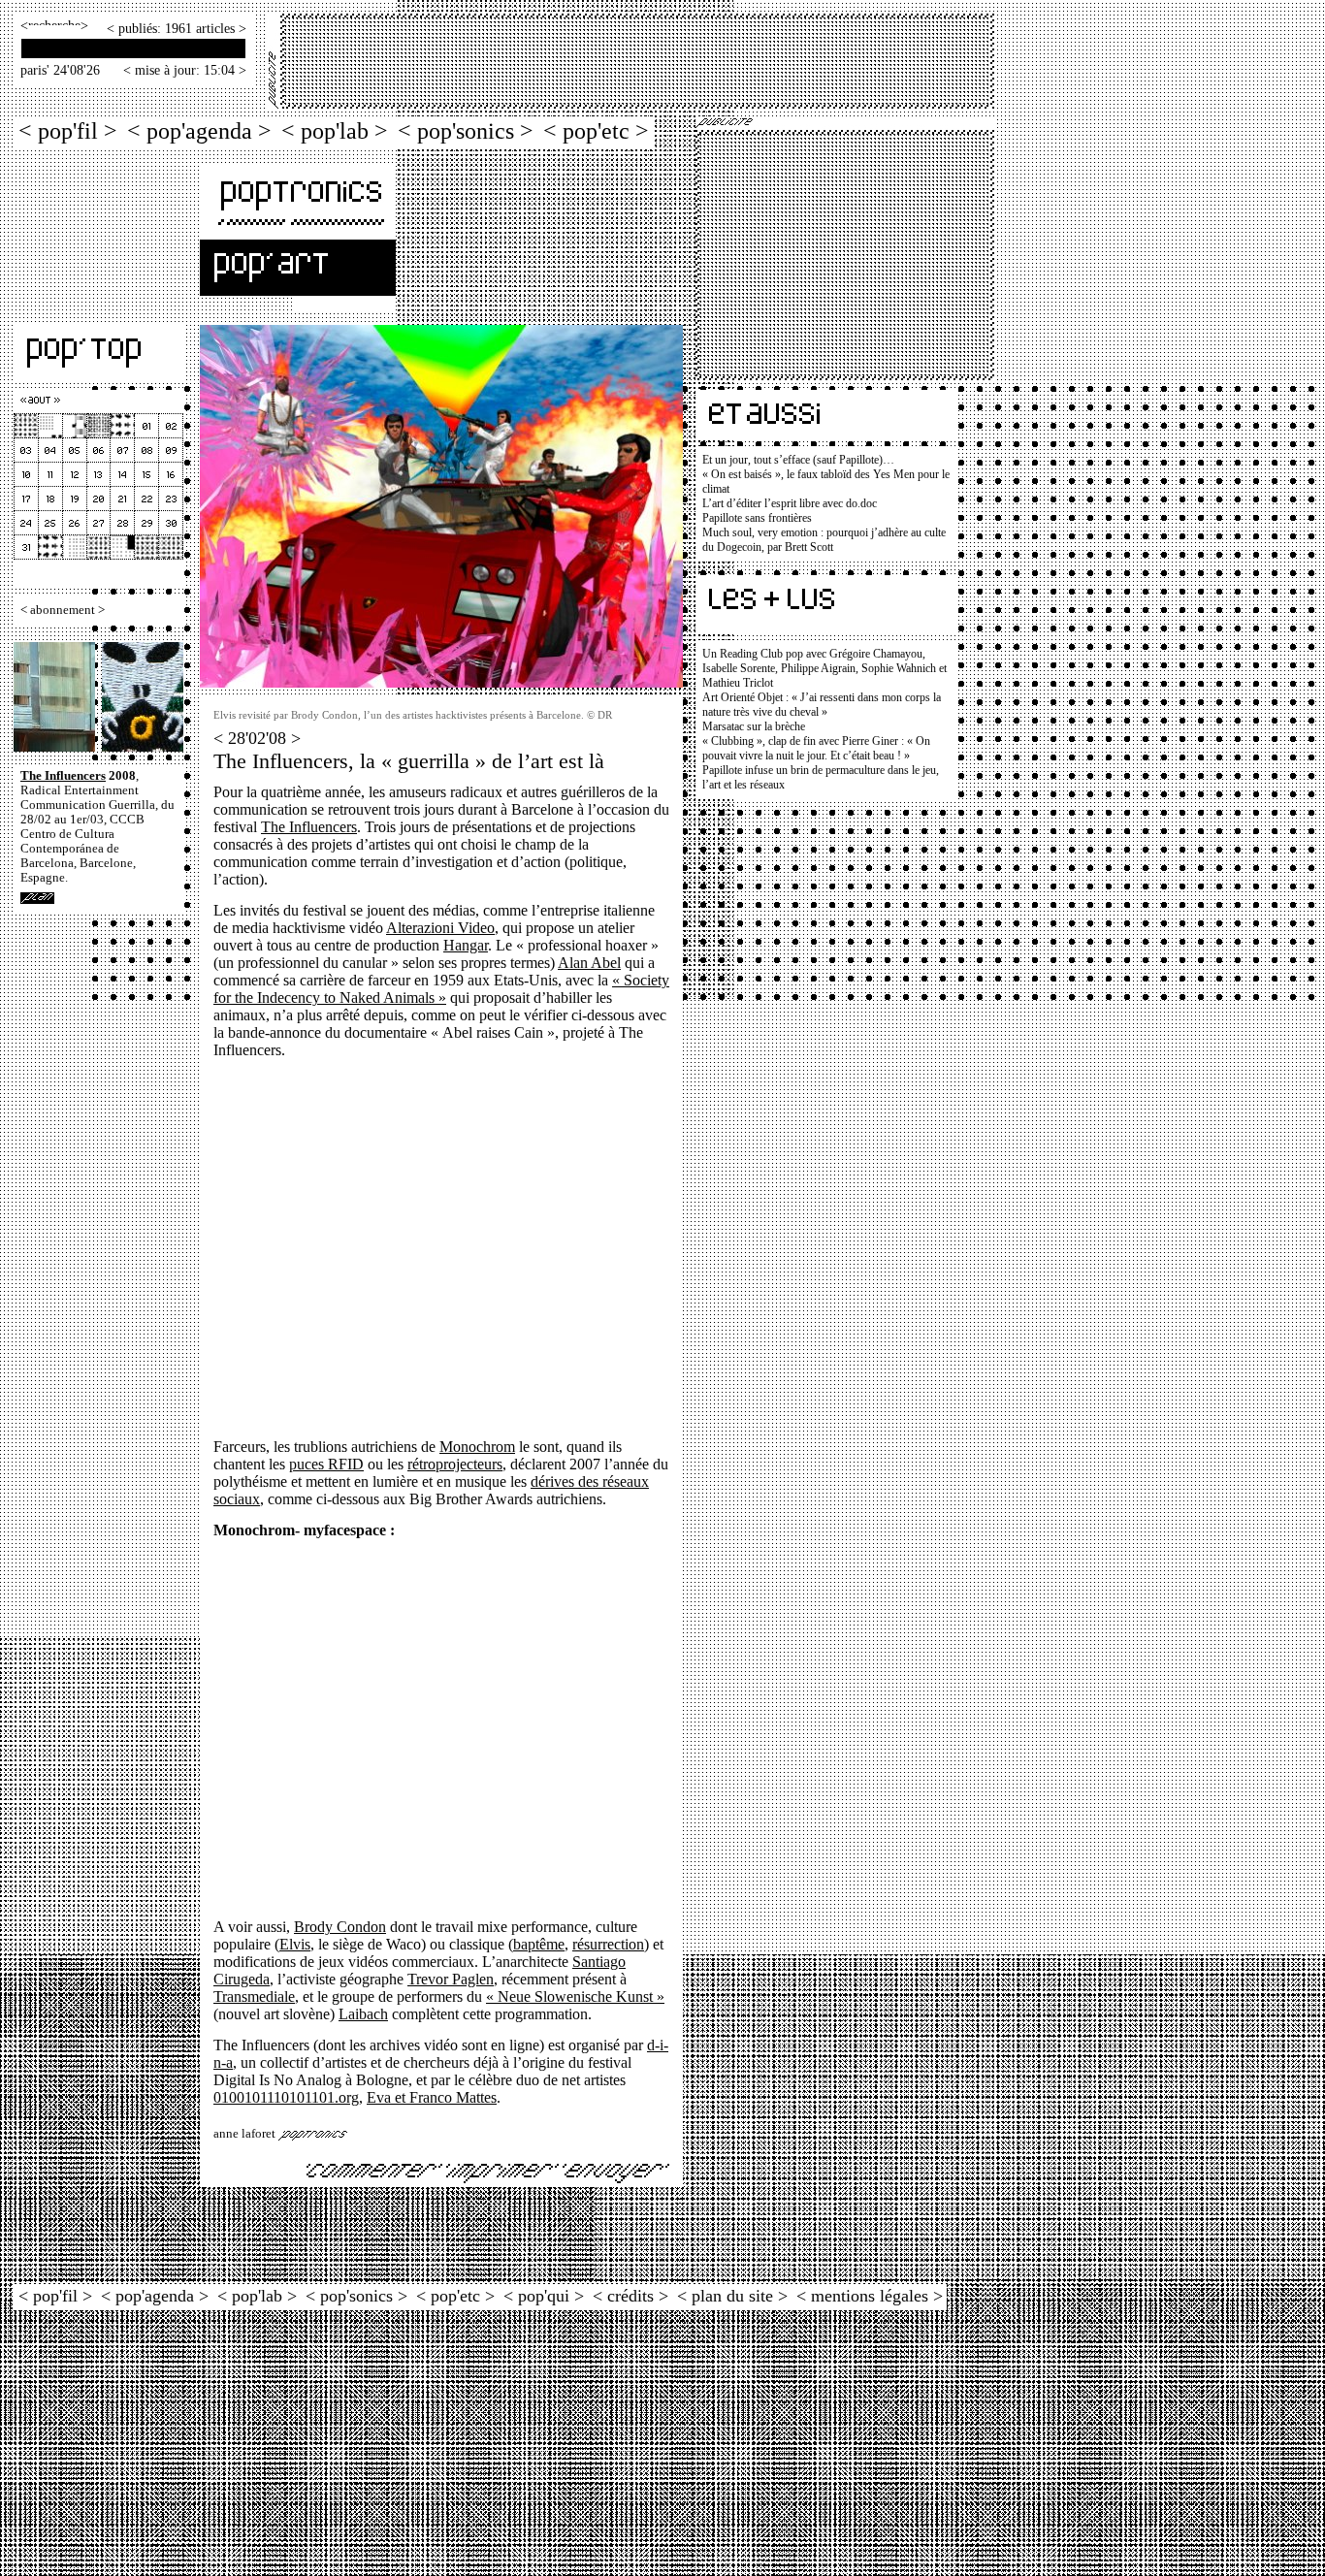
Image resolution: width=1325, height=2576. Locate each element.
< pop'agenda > (199, 130)
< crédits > (630, 2296)
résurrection (608, 1944)
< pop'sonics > (466, 130)
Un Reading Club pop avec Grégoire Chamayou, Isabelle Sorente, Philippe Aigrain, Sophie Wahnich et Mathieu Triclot (824, 668)
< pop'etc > (596, 130)
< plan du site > (732, 2296)
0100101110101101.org (286, 2097)
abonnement (63, 610)
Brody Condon (340, 1927)
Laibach (363, 2014)
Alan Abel (589, 963)
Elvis (295, 1944)
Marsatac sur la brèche (754, 726)
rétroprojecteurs (455, 1464)
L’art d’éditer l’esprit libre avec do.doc (790, 503)
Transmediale (254, 1996)
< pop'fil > (68, 130)
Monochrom (477, 1447)
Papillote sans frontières (757, 518)
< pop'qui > (544, 2296)
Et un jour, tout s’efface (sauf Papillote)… (798, 460)
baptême (539, 1944)
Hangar (466, 945)
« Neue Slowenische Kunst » (575, 1996)
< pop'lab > (335, 130)
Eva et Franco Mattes (432, 2097)
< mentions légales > (870, 2296)
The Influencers (63, 776)
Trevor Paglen (451, 1979)
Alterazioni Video (440, 928)
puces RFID (326, 1464)
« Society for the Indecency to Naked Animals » (441, 989)
